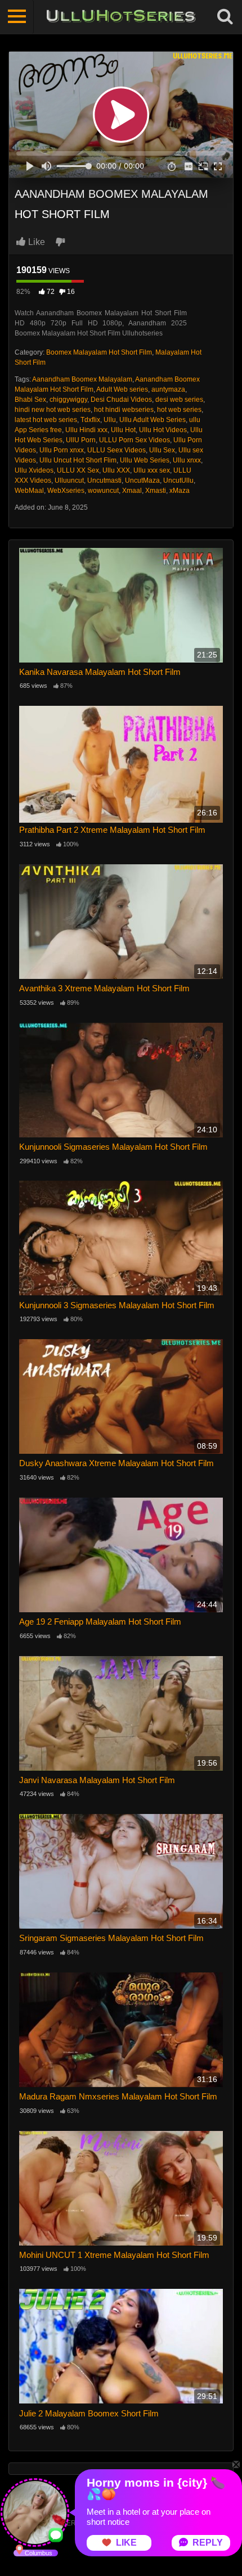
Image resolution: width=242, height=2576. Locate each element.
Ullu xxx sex (152, 470)
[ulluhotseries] (121, 17)
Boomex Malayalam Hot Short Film (99, 352)
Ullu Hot (123, 430)
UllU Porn (81, 440)
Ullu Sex (162, 450)
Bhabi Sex (30, 400)
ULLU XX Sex (78, 470)
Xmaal (132, 491)
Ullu (110, 420)
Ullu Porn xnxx (62, 450)
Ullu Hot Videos (163, 430)
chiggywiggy (68, 400)
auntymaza (168, 389)
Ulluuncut (69, 480)
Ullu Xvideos (34, 470)
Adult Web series (122, 389)
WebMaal (29, 491)
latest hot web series (46, 420)
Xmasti (156, 491)
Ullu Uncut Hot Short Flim (78, 460)
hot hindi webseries (124, 410)
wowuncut (103, 491)
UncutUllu (178, 480)
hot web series (179, 410)
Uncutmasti (104, 480)
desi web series (179, 400)
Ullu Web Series (145, 460)
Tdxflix (90, 420)
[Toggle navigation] (17, 17)
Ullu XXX (116, 470)
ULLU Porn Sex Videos (135, 440)
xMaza (180, 491)
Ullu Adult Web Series (153, 420)
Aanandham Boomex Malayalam (82, 379)
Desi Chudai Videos (121, 400)
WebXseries (66, 491)
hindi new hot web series (53, 410)
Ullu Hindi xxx (86, 430)
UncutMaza (142, 480)
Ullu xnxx (187, 460)
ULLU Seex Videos (116, 450)
